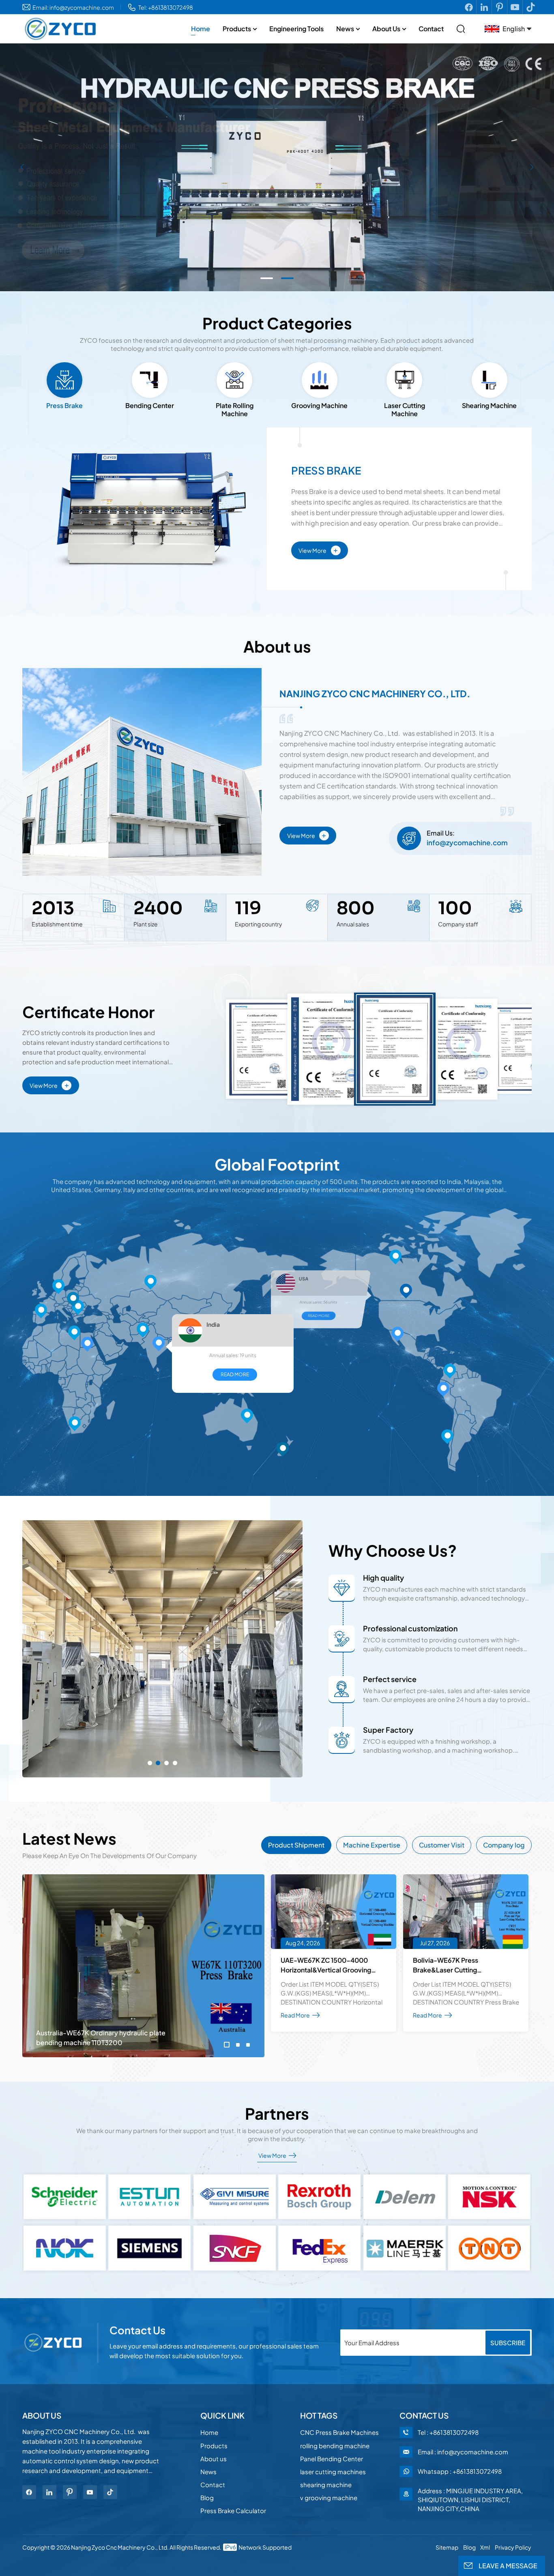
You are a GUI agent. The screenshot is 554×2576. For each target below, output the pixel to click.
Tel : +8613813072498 (448, 2432)
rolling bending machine (335, 2446)
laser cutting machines (333, 2472)
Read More (227, 1313)
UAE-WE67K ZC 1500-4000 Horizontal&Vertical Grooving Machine (326, 1965)
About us (386, 29)
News (345, 29)
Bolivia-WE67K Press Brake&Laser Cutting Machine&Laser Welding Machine (464, 1965)
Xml (485, 2547)
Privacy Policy (513, 2547)
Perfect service (390, 1679)
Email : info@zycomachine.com (463, 2452)
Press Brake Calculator (233, 2510)
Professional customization (410, 1628)
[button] (267, 278)
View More (318, 549)
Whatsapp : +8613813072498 (460, 2471)
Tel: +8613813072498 (166, 7)
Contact (431, 29)
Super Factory (388, 1730)
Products (237, 29)
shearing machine (326, 2485)
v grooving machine (329, 2498)
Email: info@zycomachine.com (73, 7)
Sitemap (447, 2547)
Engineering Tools (296, 29)
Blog (207, 2498)
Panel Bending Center (332, 2459)
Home (201, 29)
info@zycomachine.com (467, 842)
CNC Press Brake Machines (339, 2432)
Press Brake (326, 471)
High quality (383, 1578)
